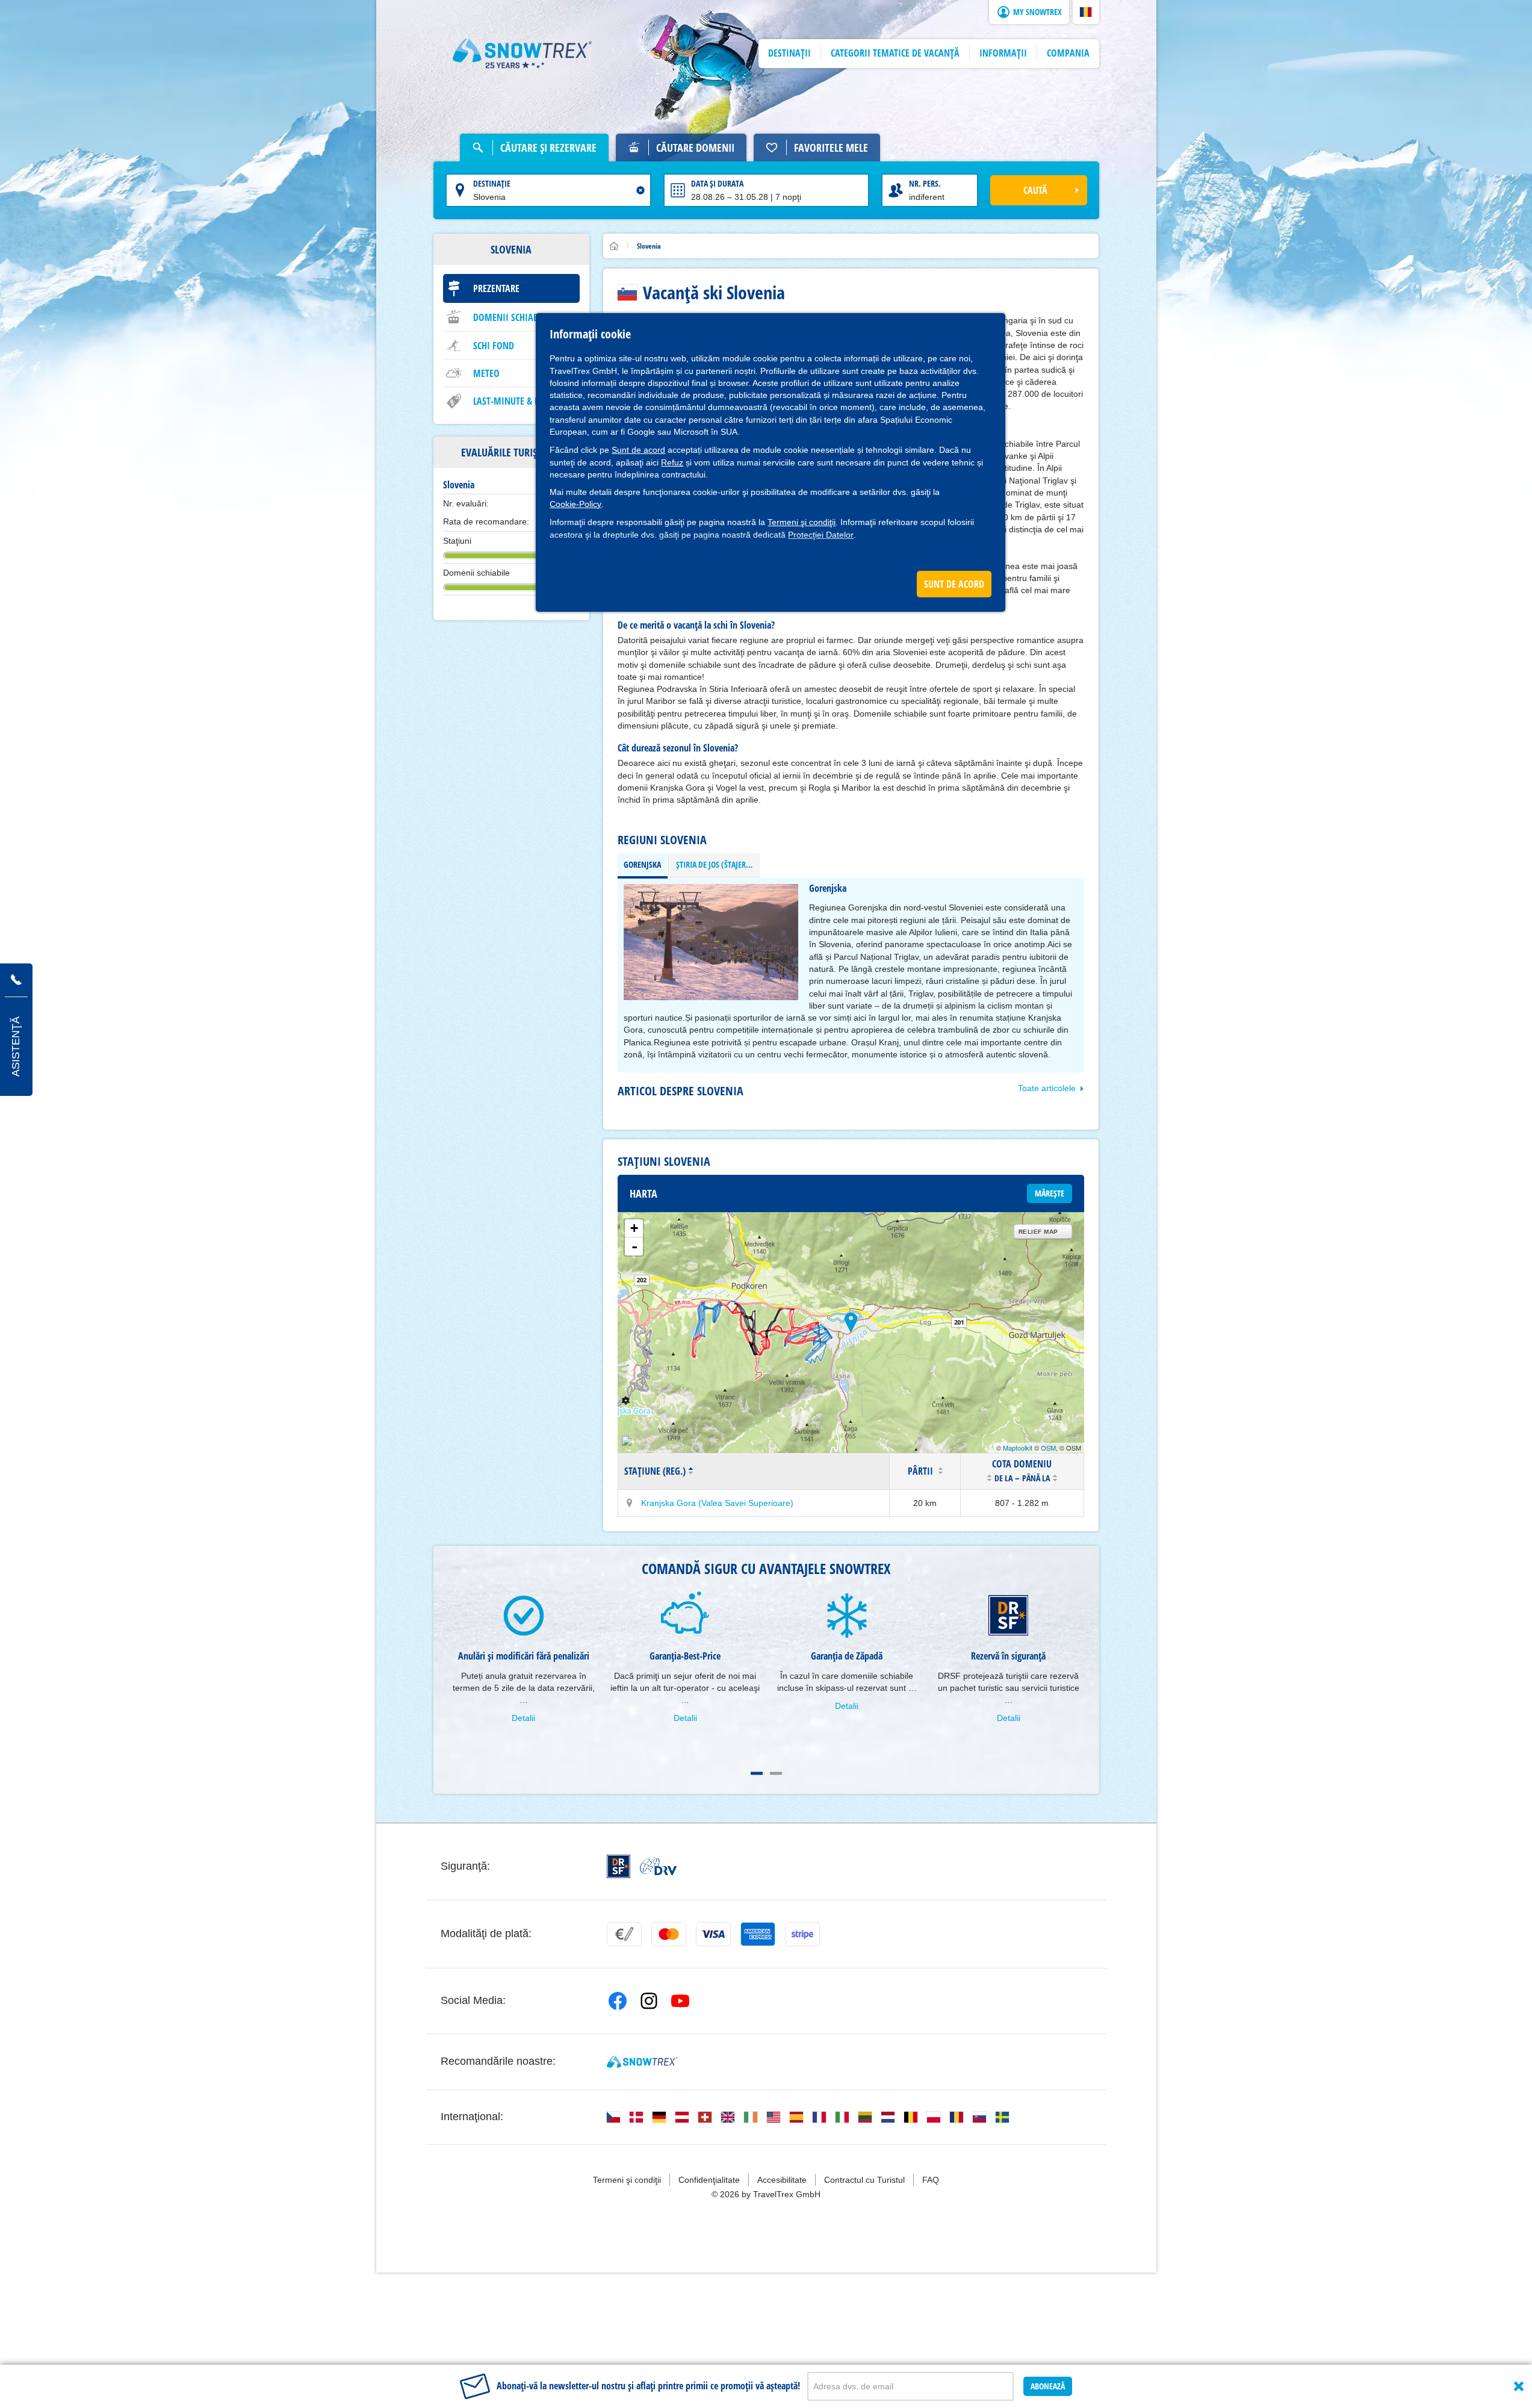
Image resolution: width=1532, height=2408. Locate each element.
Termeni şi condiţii (802, 522)
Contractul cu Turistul (864, 2180)
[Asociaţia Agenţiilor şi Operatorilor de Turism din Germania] (658, 1866)
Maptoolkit (1018, 1448)
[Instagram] (649, 2001)
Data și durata (717, 183)
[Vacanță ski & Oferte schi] (523, 54)
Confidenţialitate (709, 2180)
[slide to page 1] (757, 1773)
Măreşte (1050, 1193)
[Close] (1519, 2386)
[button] (1086, 12)
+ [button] (634, 1228)
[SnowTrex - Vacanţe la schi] (642, 2062)
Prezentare (496, 288)
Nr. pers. (925, 183)
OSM (1048, 1448)
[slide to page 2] (776, 1773)
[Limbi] (613, 2117)
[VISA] (713, 1934)
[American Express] (758, 1934)
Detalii (523, 1718)
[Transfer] (624, 1934)
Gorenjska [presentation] (642, 864)
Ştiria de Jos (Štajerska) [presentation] (718, 864)
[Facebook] (618, 2001)
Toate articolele (1047, 1088)
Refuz (672, 462)
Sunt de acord (638, 450)
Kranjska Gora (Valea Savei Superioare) (717, 1503)
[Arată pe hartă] (630, 1503)
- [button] (634, 1246)
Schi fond (494, 346)
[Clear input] (640, 190)
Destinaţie (492, 183)
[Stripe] (802, 1934)
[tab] (643, 865)
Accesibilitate (782, 2180)
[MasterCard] (669, 1934)
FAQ (931, 2180)
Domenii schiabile (511, 317)
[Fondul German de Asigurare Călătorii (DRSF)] (619, 1866)
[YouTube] (680, 2001)
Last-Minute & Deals (515, 401)
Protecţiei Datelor (821, 535)
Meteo (486, 373)
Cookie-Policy (575, 504)
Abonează (1048, 2386)
